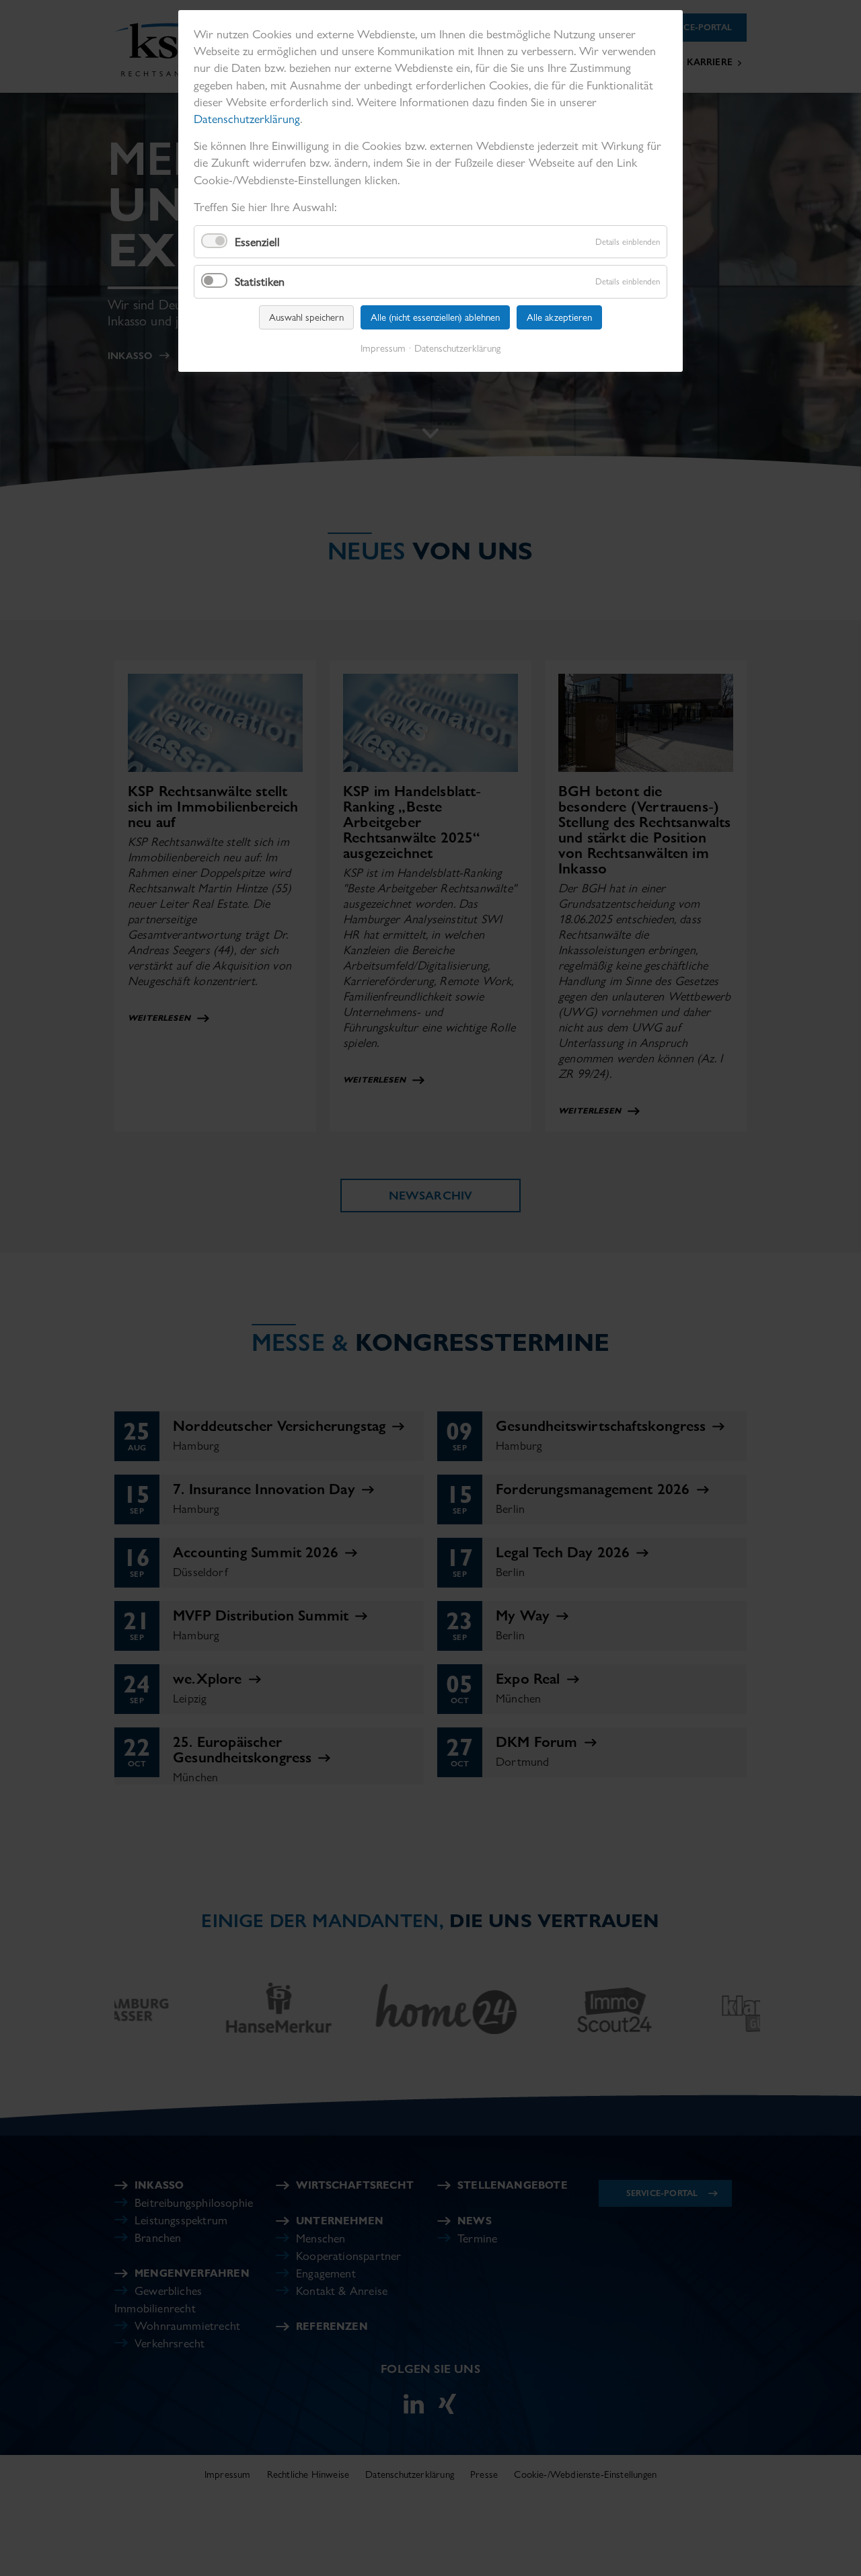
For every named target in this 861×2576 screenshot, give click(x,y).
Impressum (383, 348)
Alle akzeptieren (559, 317)
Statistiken (260, 281)
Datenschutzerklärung (247, 119)
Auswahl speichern (306, 317)
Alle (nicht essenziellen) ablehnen (435, 317)
